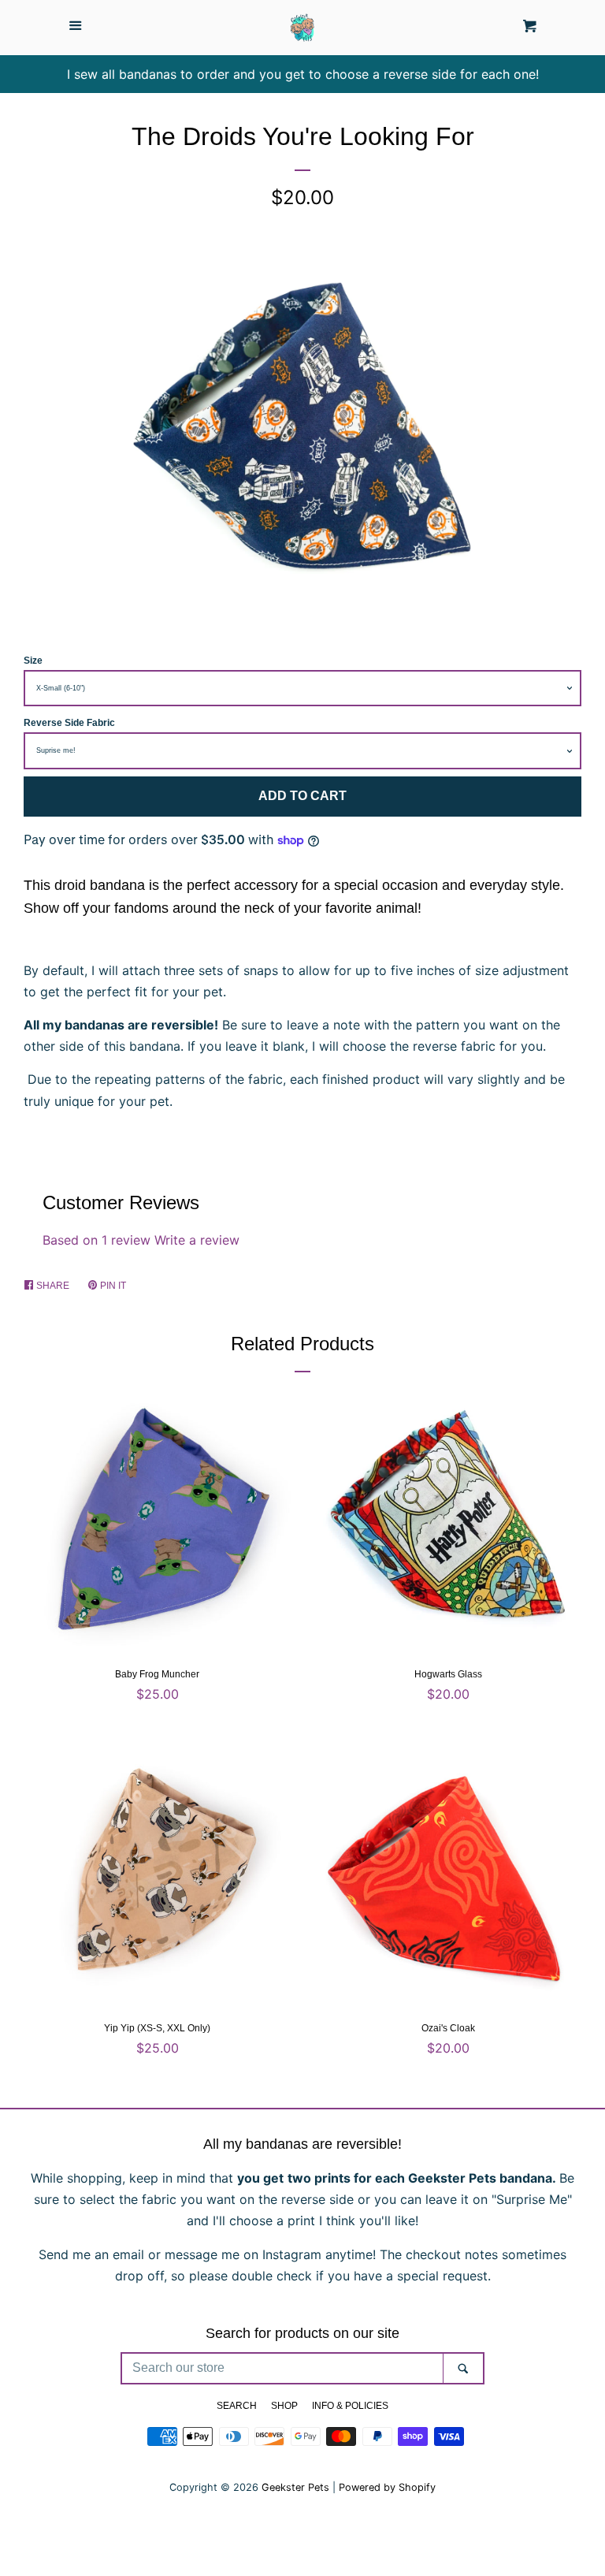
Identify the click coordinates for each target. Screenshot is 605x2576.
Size (33, 661)
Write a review (197, 1240)
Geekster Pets (295, 2487)
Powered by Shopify (387, 2487)
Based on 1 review (97, 1240)
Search (237, 2406)
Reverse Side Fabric (69, 723)
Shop (284, 2406)
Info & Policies (350, 2406)
